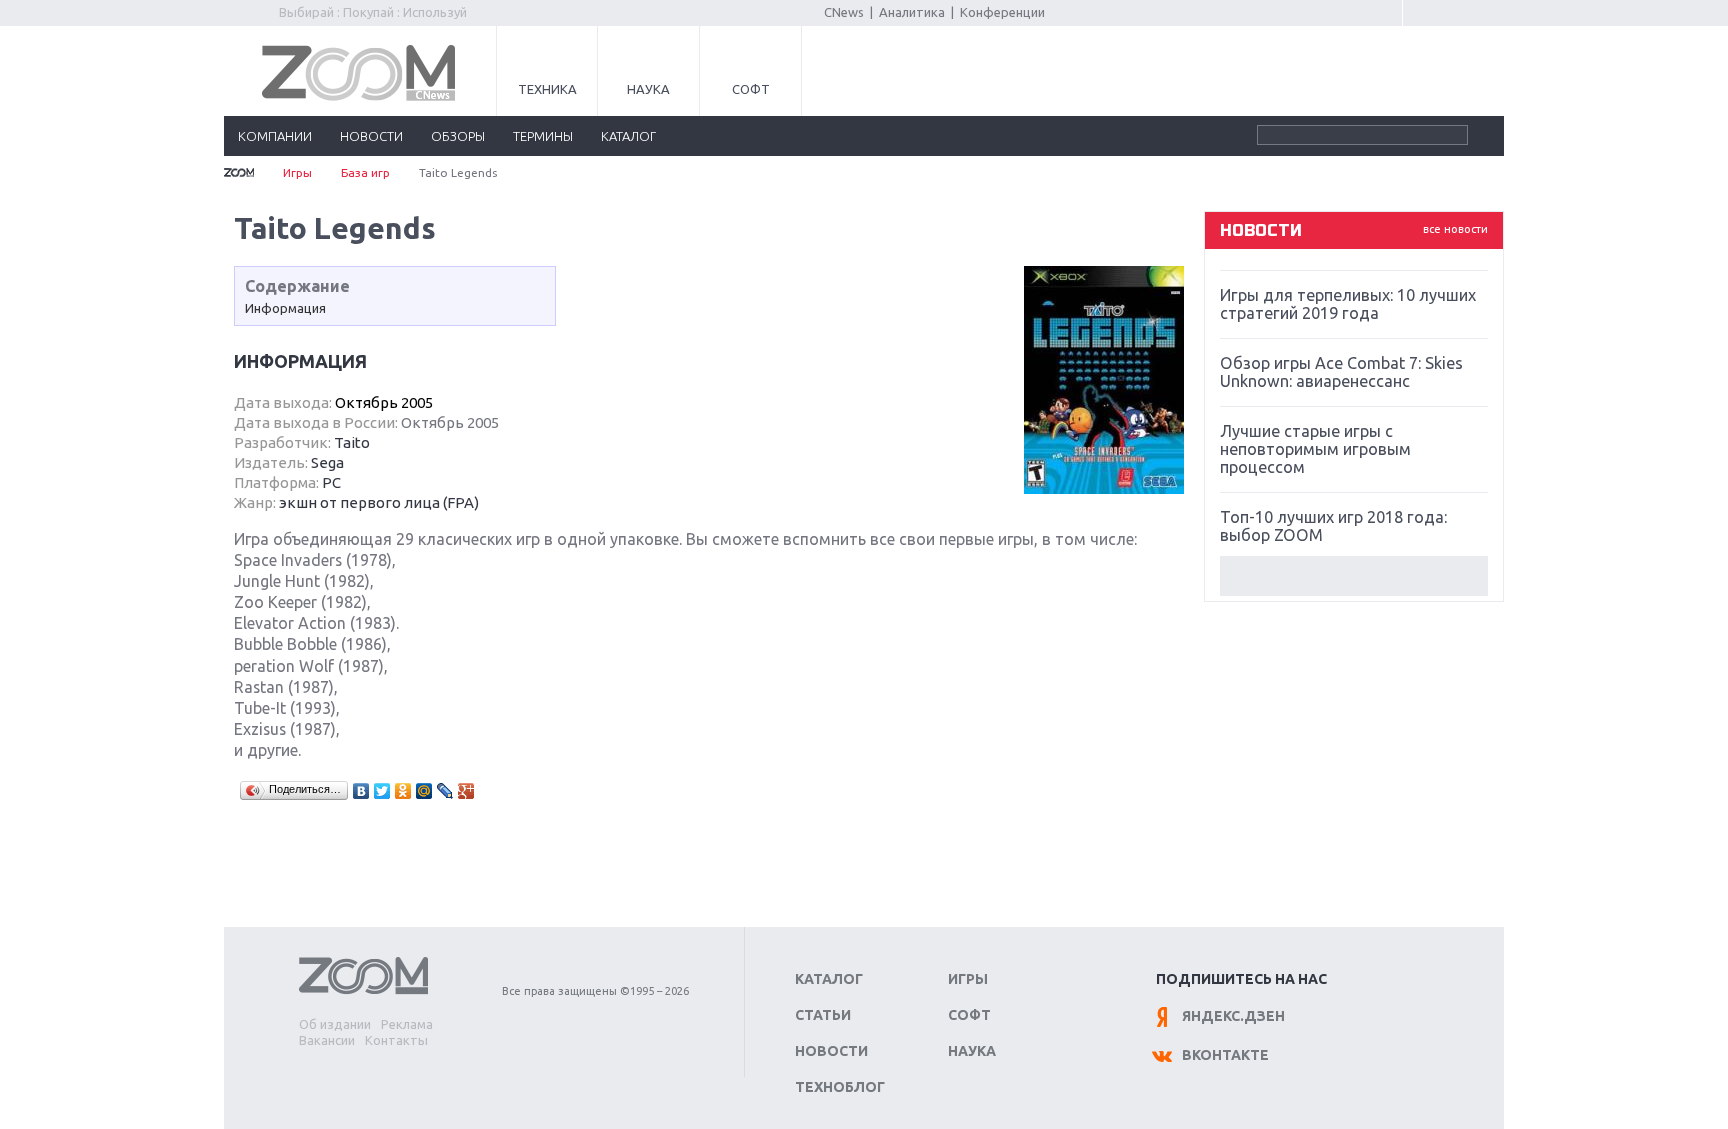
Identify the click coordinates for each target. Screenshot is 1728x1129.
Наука (648, 89)
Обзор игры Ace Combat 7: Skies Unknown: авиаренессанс (1341, 372)
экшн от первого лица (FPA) (379, 502)
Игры (297, 172)
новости (371, 136)
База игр (365, 172)
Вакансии (327, 1040)
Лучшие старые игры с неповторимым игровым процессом (1315, 449)
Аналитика (912, 12)
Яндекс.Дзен (1233, 1016)
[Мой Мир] (424, 791)
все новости (1455, 229)
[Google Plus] (466, 791)
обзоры (458, 136)
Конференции (1002, 12)
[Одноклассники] (403, 791)
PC (331, 482)
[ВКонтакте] (361, 791)
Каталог (829, 979)
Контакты (396, 1040)
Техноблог (840, 1087)
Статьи (823, 1015)
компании (275, 136)
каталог (628, 136)
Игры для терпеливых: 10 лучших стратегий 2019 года (1348, 304)
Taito (352, 442)
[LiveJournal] (445, 791)
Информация (285, 308)
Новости (831, 1051)
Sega (327, 462)
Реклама (407, 1024)
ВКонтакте (1225, 1055)
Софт (751, 89)
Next (1354, 576)
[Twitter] (382, 791)
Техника (547, 89)
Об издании (335, 1024)
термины (543, 136)
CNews (844, 12)
